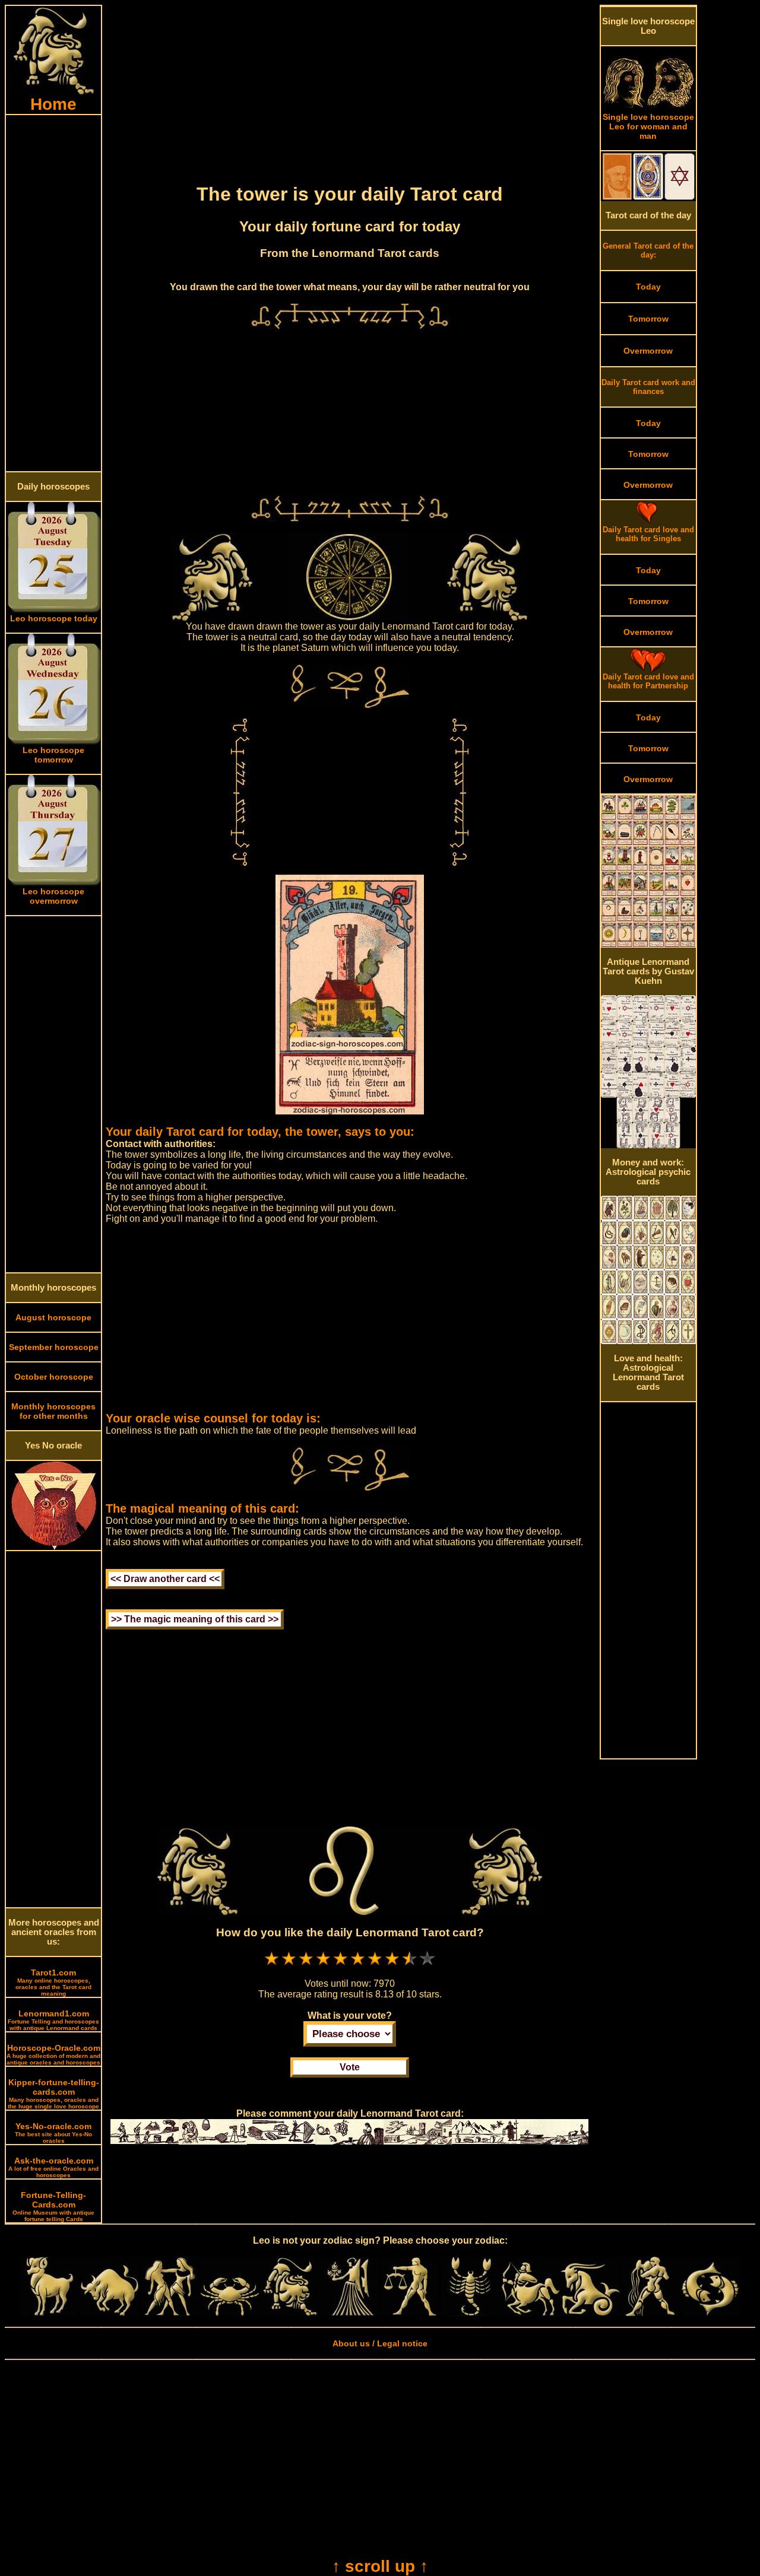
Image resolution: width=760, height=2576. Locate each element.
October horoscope (54, 1377)
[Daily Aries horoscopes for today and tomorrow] (50, 2313)
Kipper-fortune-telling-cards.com (53, 2094)
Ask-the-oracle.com (53, 2167)
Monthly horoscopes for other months (53, 1411)
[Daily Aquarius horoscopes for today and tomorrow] (650, 2313)
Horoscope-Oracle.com (53, 2054)
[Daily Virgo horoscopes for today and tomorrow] (350, 2313)
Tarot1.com (53, 1982)
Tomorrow (648, 319)
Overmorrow (648, 351)
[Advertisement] (53, 293)
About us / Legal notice (380, 2343)
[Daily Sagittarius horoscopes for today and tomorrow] (530, 2313)
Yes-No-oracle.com (53, 2133)
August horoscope (53, 1317)
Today (648, 287)
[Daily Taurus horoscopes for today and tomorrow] (110, 2313)
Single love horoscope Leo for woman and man (648, 126)
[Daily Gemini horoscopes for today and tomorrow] (170, 2313)
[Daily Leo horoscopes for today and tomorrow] (290, 2313)
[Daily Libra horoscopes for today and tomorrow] (410, 2313)
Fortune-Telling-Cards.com (53, 2206)
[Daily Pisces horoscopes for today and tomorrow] (710, 2313)
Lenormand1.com (53, 2020)
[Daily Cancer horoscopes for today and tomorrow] (230, 2313)
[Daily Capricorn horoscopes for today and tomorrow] (590, 2313)
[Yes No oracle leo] (54, 1547)
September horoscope (54, 1347)
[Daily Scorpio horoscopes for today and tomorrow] (470, 2313)
